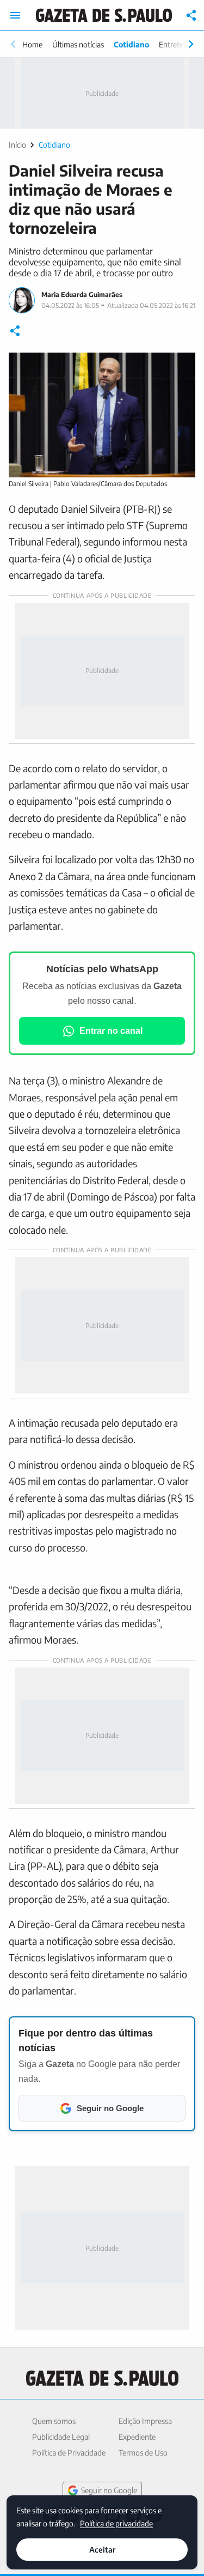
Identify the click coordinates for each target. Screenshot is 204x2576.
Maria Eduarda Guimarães (82, 295)
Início (17, 145)
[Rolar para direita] (191, 44)
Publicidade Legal (61, 2437)
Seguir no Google (109, 2490)
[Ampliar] (181, 367)
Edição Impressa (145, 2421)
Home (32, 44)
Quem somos (54, 2421)
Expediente (137, 2437)
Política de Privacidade (69, 2453)
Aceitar (102, 2550)
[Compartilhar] (191, 15)
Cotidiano (131, 44)
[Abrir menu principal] (15, 15)
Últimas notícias (78, 44)
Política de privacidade (116, 2523)
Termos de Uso (143, 2453)
